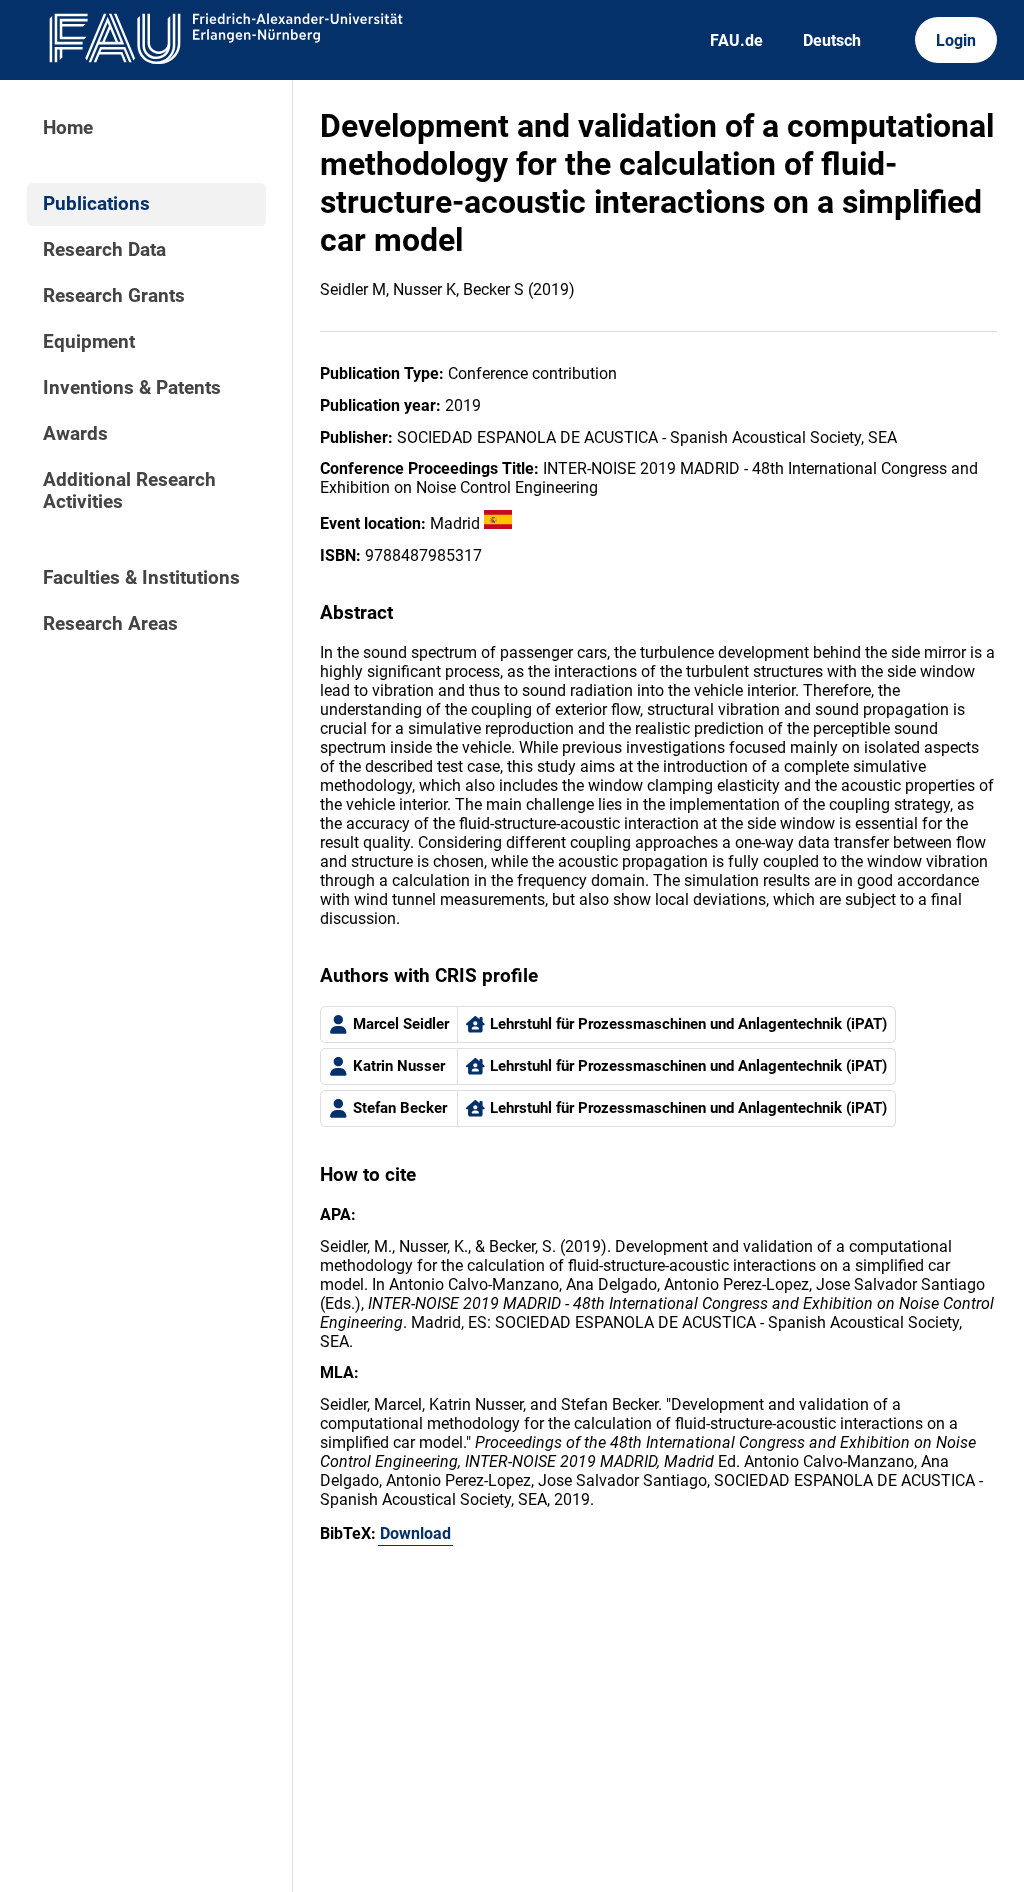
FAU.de (736, 40)
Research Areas (110, 624)
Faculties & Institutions (141, 578)
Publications (96, 204)
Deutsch (832, 40)
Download (415, 1533)
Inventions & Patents (132, 388)
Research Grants (114, 296)
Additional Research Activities (129, 491)
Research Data (104, 250)
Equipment (89, 342)
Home (68, 128)
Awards (75, 434)
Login (956, 40)
